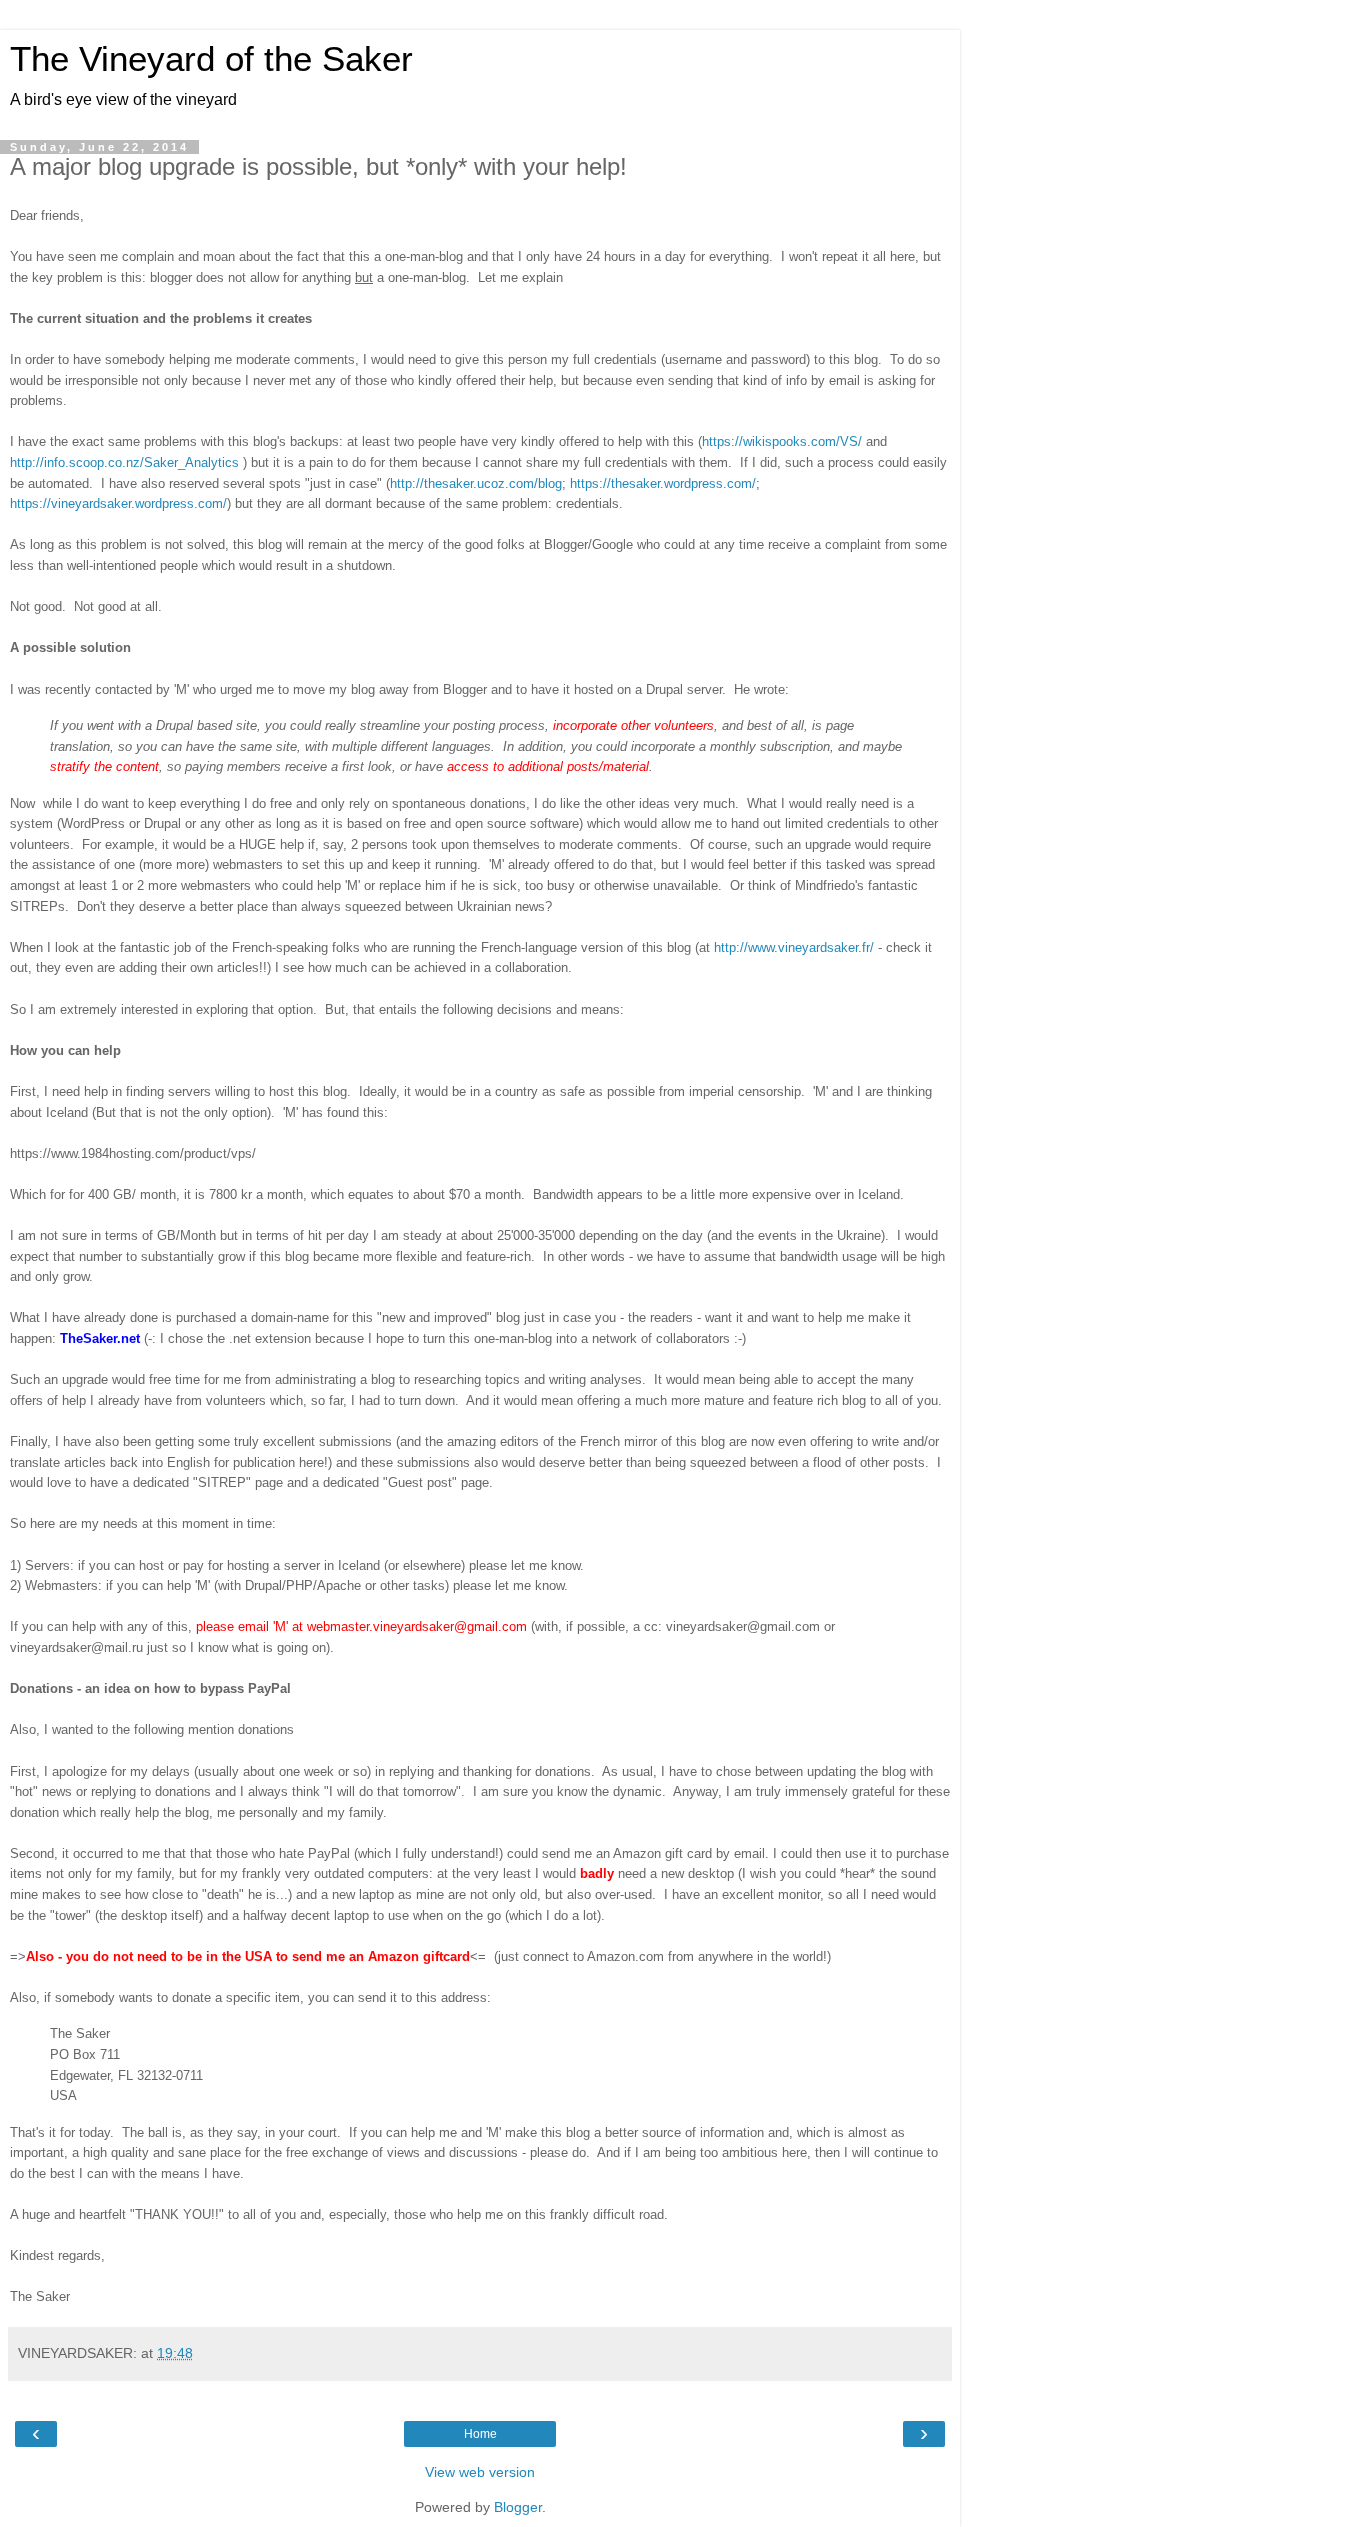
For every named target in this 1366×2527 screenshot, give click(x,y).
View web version (480, 2472)
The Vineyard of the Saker (211, 59)
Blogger (518, 2507)
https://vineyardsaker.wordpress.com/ (118, 503)
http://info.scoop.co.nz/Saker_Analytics (124, 462)
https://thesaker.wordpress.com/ (663, 483)
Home (480, 2434)
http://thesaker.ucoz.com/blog (476, 483)
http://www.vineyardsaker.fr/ (794, 947)
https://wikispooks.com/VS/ (782, 441)
